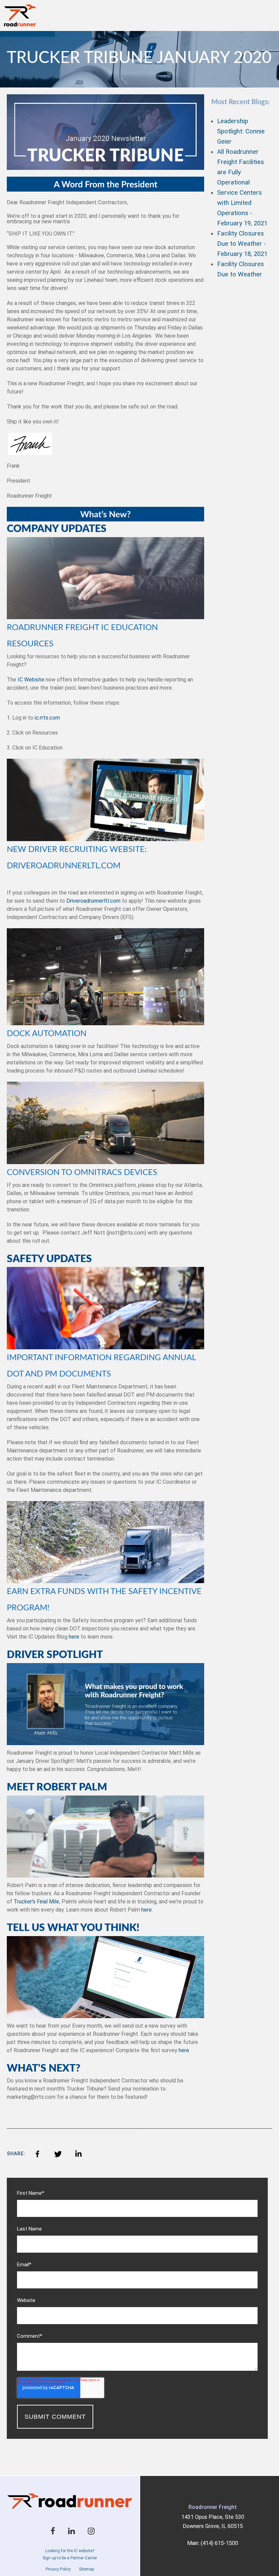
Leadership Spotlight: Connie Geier (241, 131)
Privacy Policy (58, 2569)
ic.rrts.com (47, 718)
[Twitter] (58, 2154)
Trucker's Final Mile (36, 1902)
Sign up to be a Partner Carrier (70, 2558)
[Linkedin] (78, 2154)
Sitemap (86, 2569)
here (74, 1637)
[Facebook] (37, 2154)
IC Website (30, 680)
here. (147, 1910)
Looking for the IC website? (70, 2551)
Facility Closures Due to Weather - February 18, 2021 (242, 244)
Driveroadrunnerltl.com (93, 901)
